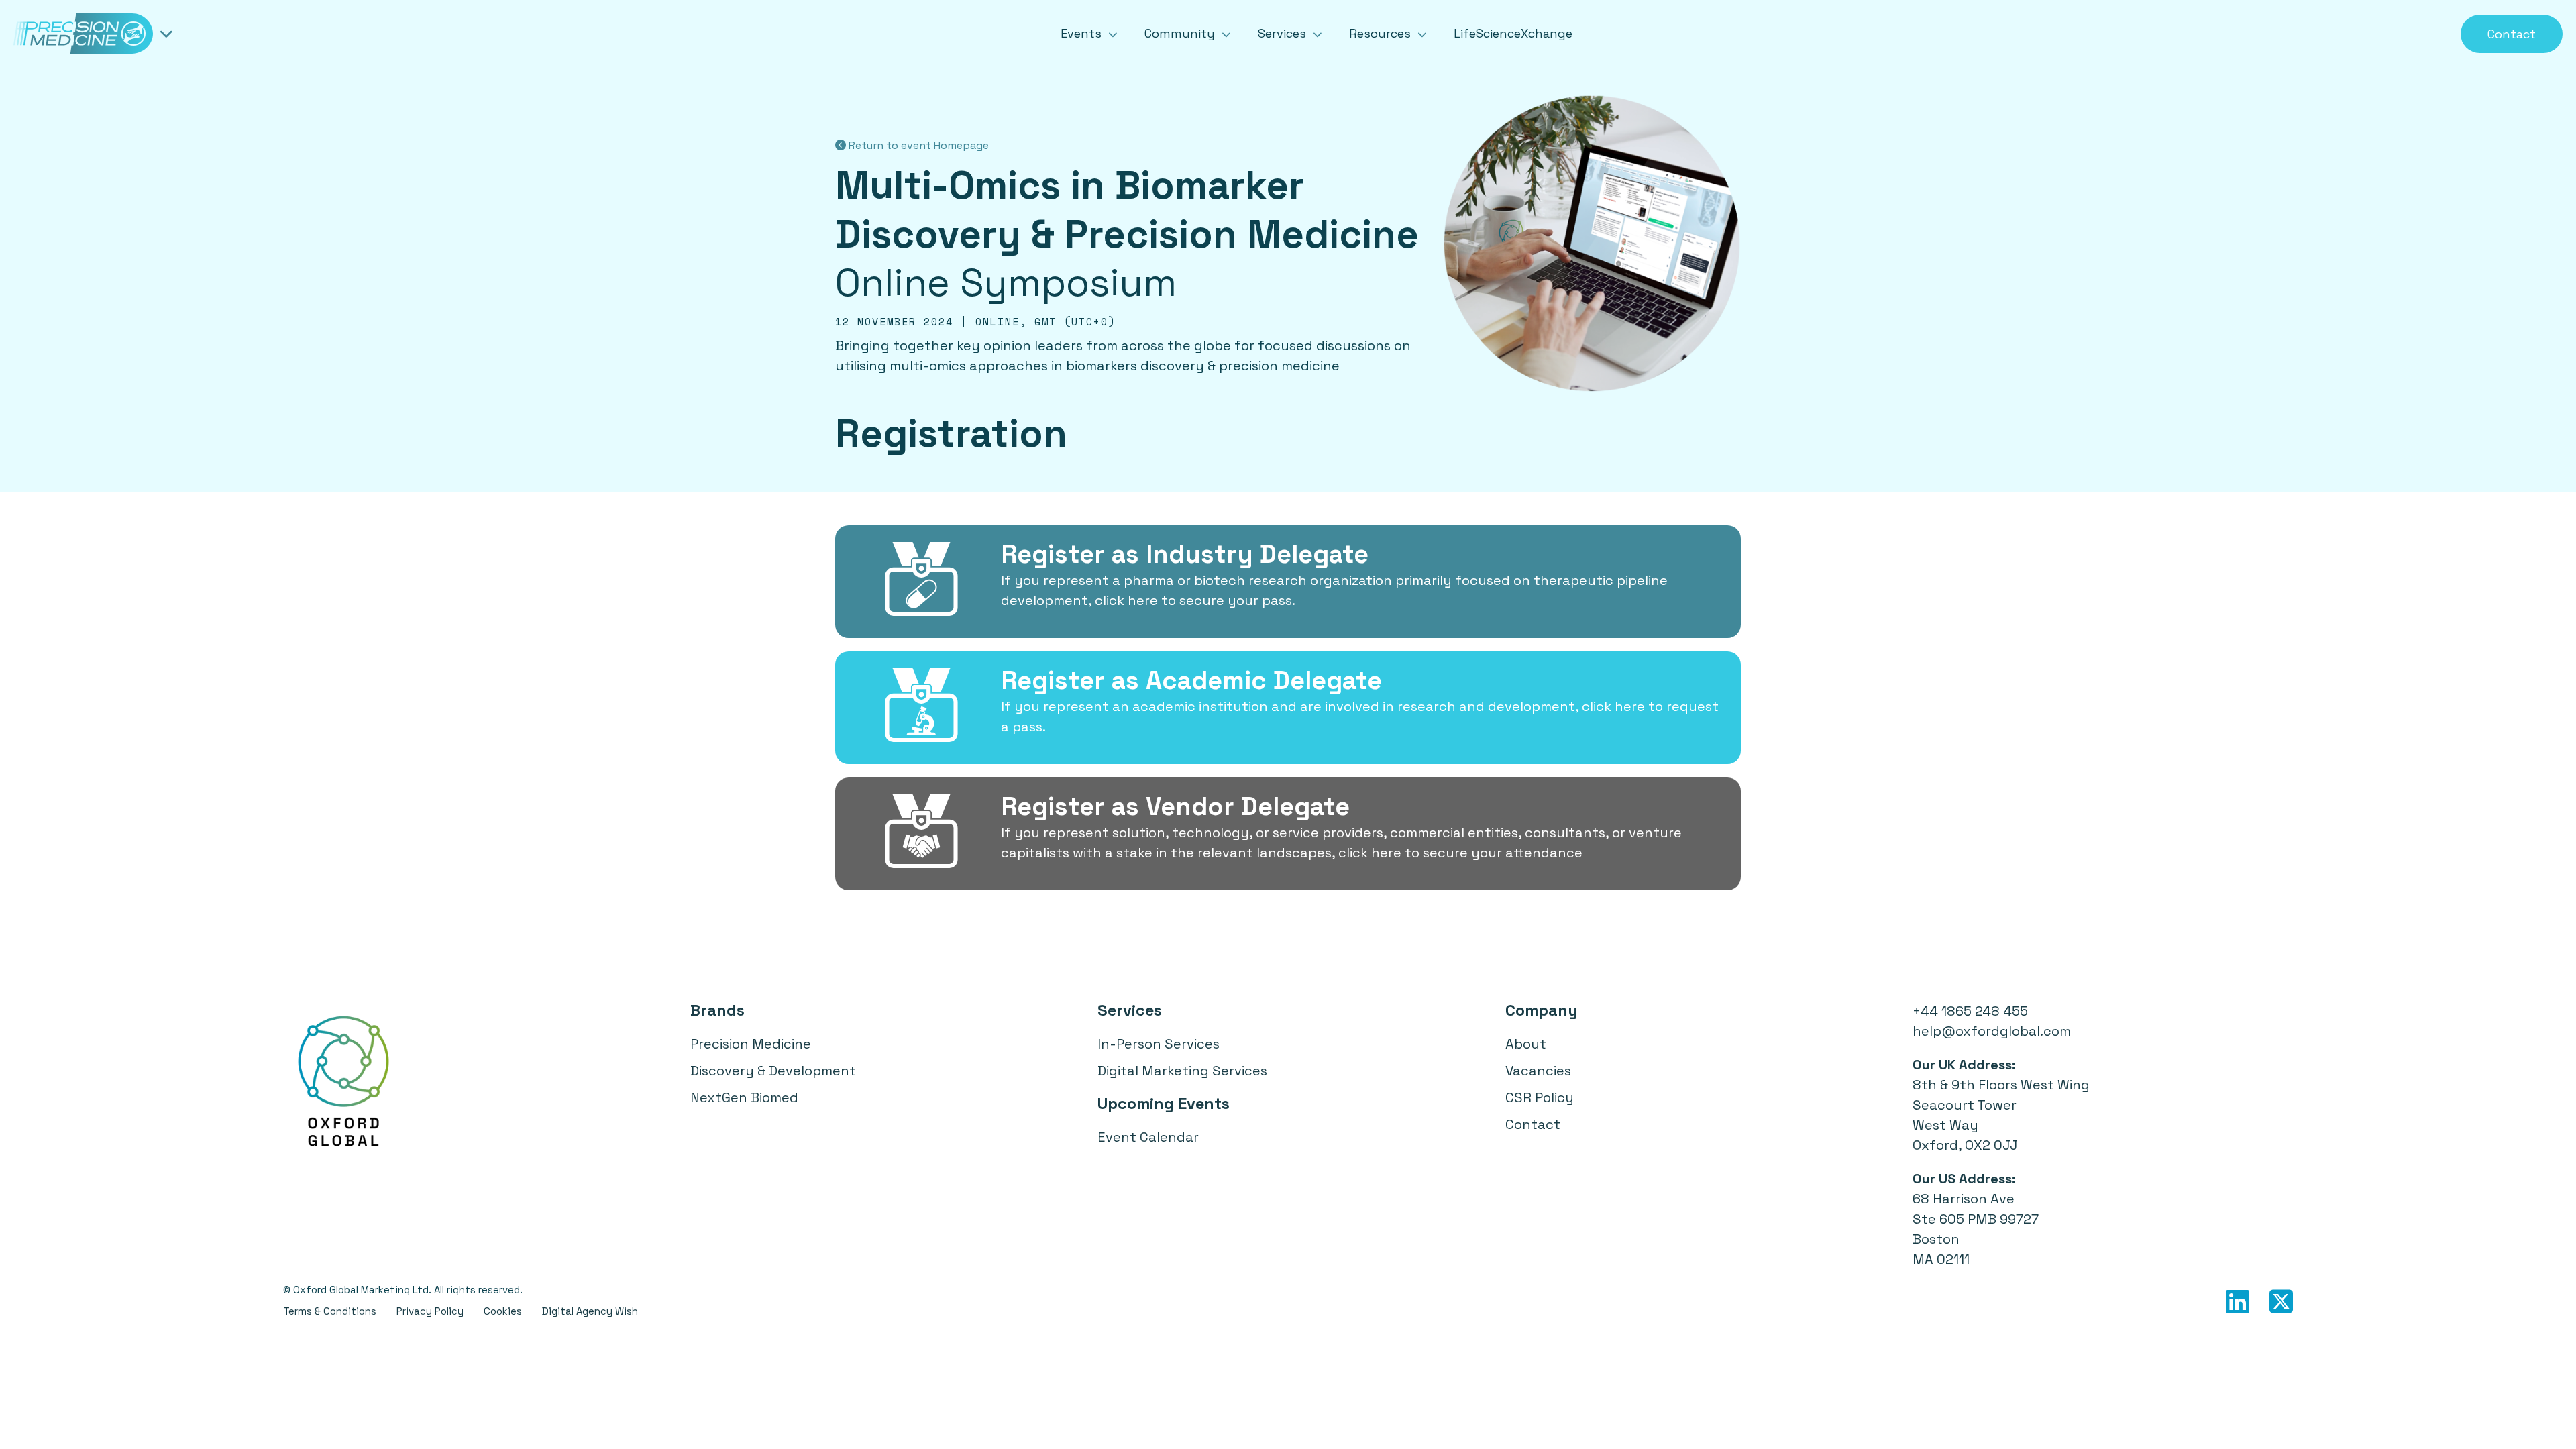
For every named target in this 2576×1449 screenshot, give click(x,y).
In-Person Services (1159, 1044)
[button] (1288, 582)
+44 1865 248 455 (1970, 1011)
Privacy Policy (430, 1311)
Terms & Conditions (330, 1311)
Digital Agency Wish (590, 1311)
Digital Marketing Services (1182, 1071)
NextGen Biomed (744, 1097)
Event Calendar (1148, 1137)
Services (1284, 33)
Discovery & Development (773, 1071)
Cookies (503, 1311)
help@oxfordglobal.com (1992, 1031)
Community (1181, 33)
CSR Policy (1540, 1097)
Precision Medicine (751, 1044)
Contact (2512, 34)
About (1526, 1044)
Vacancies (1538, 1071)
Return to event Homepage (917, 145)
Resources (1382, 33)
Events (1083, 33)
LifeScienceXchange (1513, 33)
